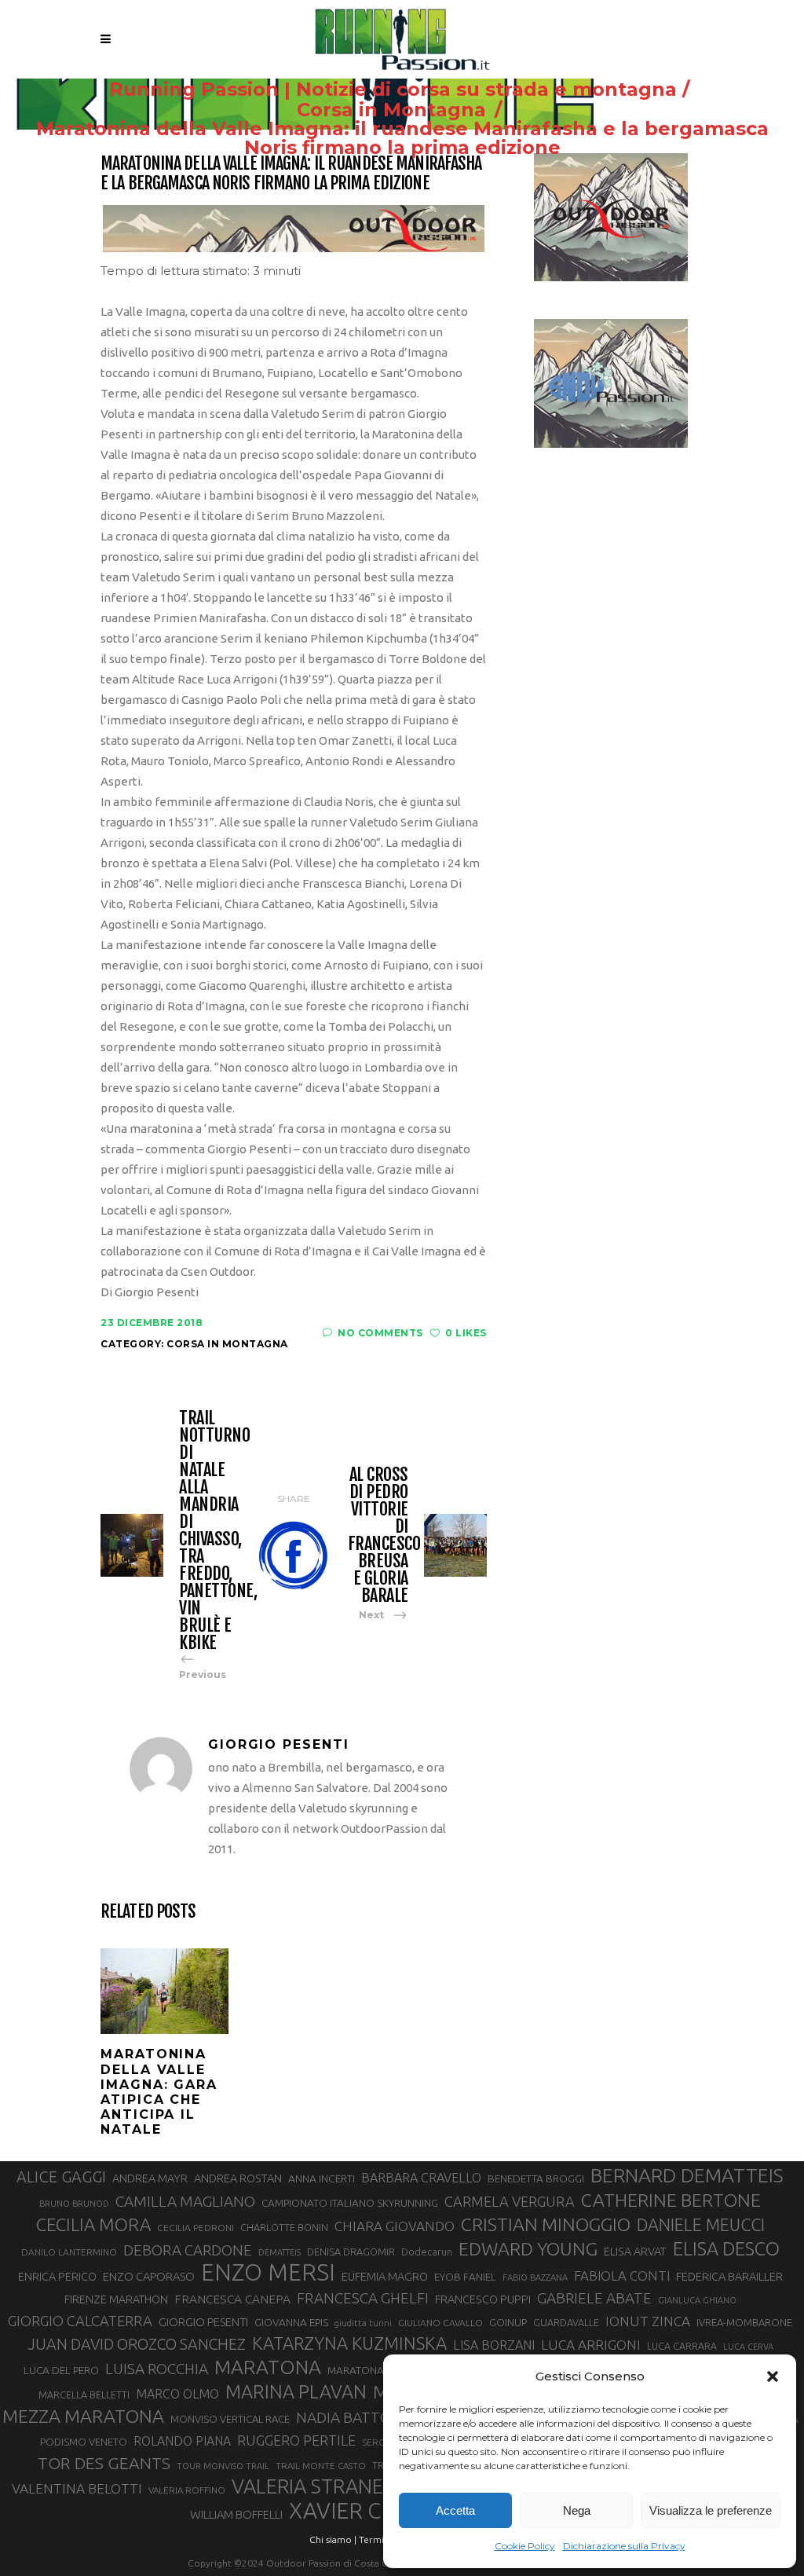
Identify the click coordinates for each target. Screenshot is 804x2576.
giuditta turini (363, 2323)
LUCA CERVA (748, 2347)
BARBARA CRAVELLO (421, 2178)
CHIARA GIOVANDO (395, 2226)
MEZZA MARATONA (83, 2416)
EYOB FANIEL (465, 2277)
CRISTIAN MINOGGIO (546, 2224)
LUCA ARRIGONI (591, 2345)
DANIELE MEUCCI (701, 2225)
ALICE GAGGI (61, 2177)
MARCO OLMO (177, 2394)
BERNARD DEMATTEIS (687, 2175)
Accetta (455, 2510)
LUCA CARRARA (682, 2346)
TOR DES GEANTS (104, 2463)
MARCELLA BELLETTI (84, 2395)
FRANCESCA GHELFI (363, 2298)
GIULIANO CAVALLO (440, 2323)
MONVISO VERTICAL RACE (230, 2419)
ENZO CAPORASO (149, 2276)
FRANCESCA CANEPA (232, 2299)
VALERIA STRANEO (315, 2486)
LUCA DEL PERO (61, 2370)
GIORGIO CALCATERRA (80, 2321)
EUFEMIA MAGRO (385, 2276)
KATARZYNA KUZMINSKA (349, 2343)
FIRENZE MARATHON (116, 2299)
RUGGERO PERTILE (296, 2440)
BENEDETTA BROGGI (536, 2178)
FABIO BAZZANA (535, 2277)
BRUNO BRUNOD (74, 2204)
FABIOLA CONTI (622, 2276)
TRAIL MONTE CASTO (321, 2466)
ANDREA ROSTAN (238, 2178)
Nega (577, 2510)
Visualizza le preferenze (711, 2510)
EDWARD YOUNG (528, 2248)
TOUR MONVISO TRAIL (223, 2466)
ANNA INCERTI (322, 2178)
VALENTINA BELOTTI (77, 2488)
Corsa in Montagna (391, 110)
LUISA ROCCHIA (157, 2369)
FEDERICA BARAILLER (729, 2276)
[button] (773, 2376)
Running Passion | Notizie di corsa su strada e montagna (393, 90)
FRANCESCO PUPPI (483, 2299)
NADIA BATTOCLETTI (367, 2417)
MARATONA (268, 2367)
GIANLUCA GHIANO (697, 2300)
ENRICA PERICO (57, 2277)
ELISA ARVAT (635, 2251)
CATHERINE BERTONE (671, 2200)
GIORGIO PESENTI (203, 2322)
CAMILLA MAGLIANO (185, 2201)
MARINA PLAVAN (296, 2391)
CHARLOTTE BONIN (284, 2227)
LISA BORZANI (494, 2345)
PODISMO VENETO (84, 2442)
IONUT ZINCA (648, 2321)
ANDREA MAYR (150, 2178)
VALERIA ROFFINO (187, 2490)
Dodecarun (427, 2252)
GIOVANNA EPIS (291, 2322)
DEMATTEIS (280, 2252)
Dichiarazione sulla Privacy (624, 2546)
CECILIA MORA (93, 2224)
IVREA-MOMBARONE (744, 2322)
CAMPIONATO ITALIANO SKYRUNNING (350, 2203)
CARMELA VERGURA (510, 2201)
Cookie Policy (525, 2546)
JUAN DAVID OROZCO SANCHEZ (137, 2344)
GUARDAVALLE (566, 2322)
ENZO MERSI (268, 2273)
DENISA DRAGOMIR (351, 2252)
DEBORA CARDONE (188, 2250)
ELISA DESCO (726, 2248)
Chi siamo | (333, 2539)
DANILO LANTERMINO (69, 2252)
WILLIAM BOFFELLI (236, 2514)
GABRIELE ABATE (594, 2298)
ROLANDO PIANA (182, 2441)
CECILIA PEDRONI (196, 2228)
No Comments (380, 1333)
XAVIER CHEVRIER (379, 2511)
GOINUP (508, 2322)
